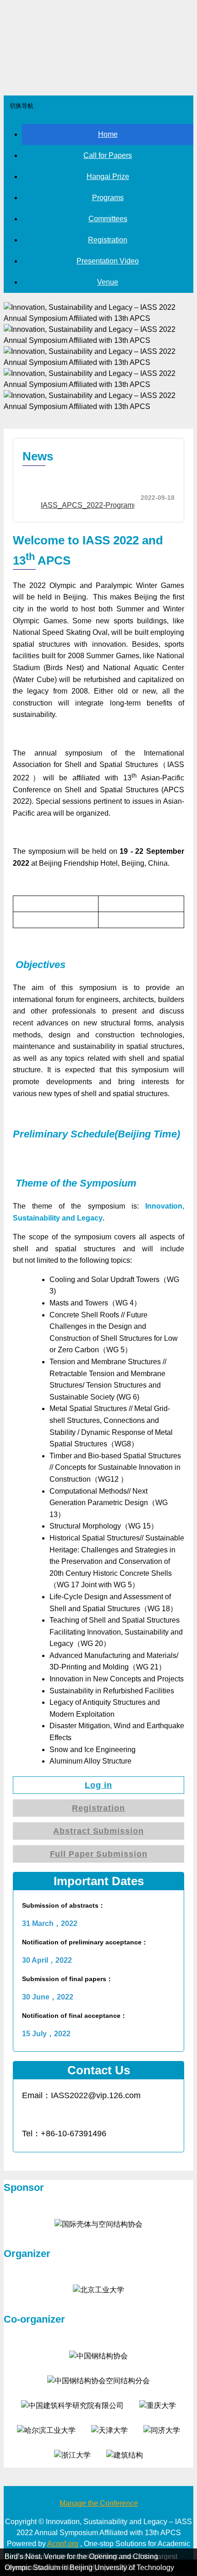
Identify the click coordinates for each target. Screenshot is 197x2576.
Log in (98, 1785)
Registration (108, 240)
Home (108, 134)
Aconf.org (63, 2544)
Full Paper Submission (99, 1854)
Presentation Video (108, 261)
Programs (108, 198)
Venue (108, 282)
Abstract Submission (98, 1831)
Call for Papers (108, 155)
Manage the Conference (99, 2503)
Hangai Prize (108, 176)
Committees (108, 219)
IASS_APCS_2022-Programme (92, 505)
